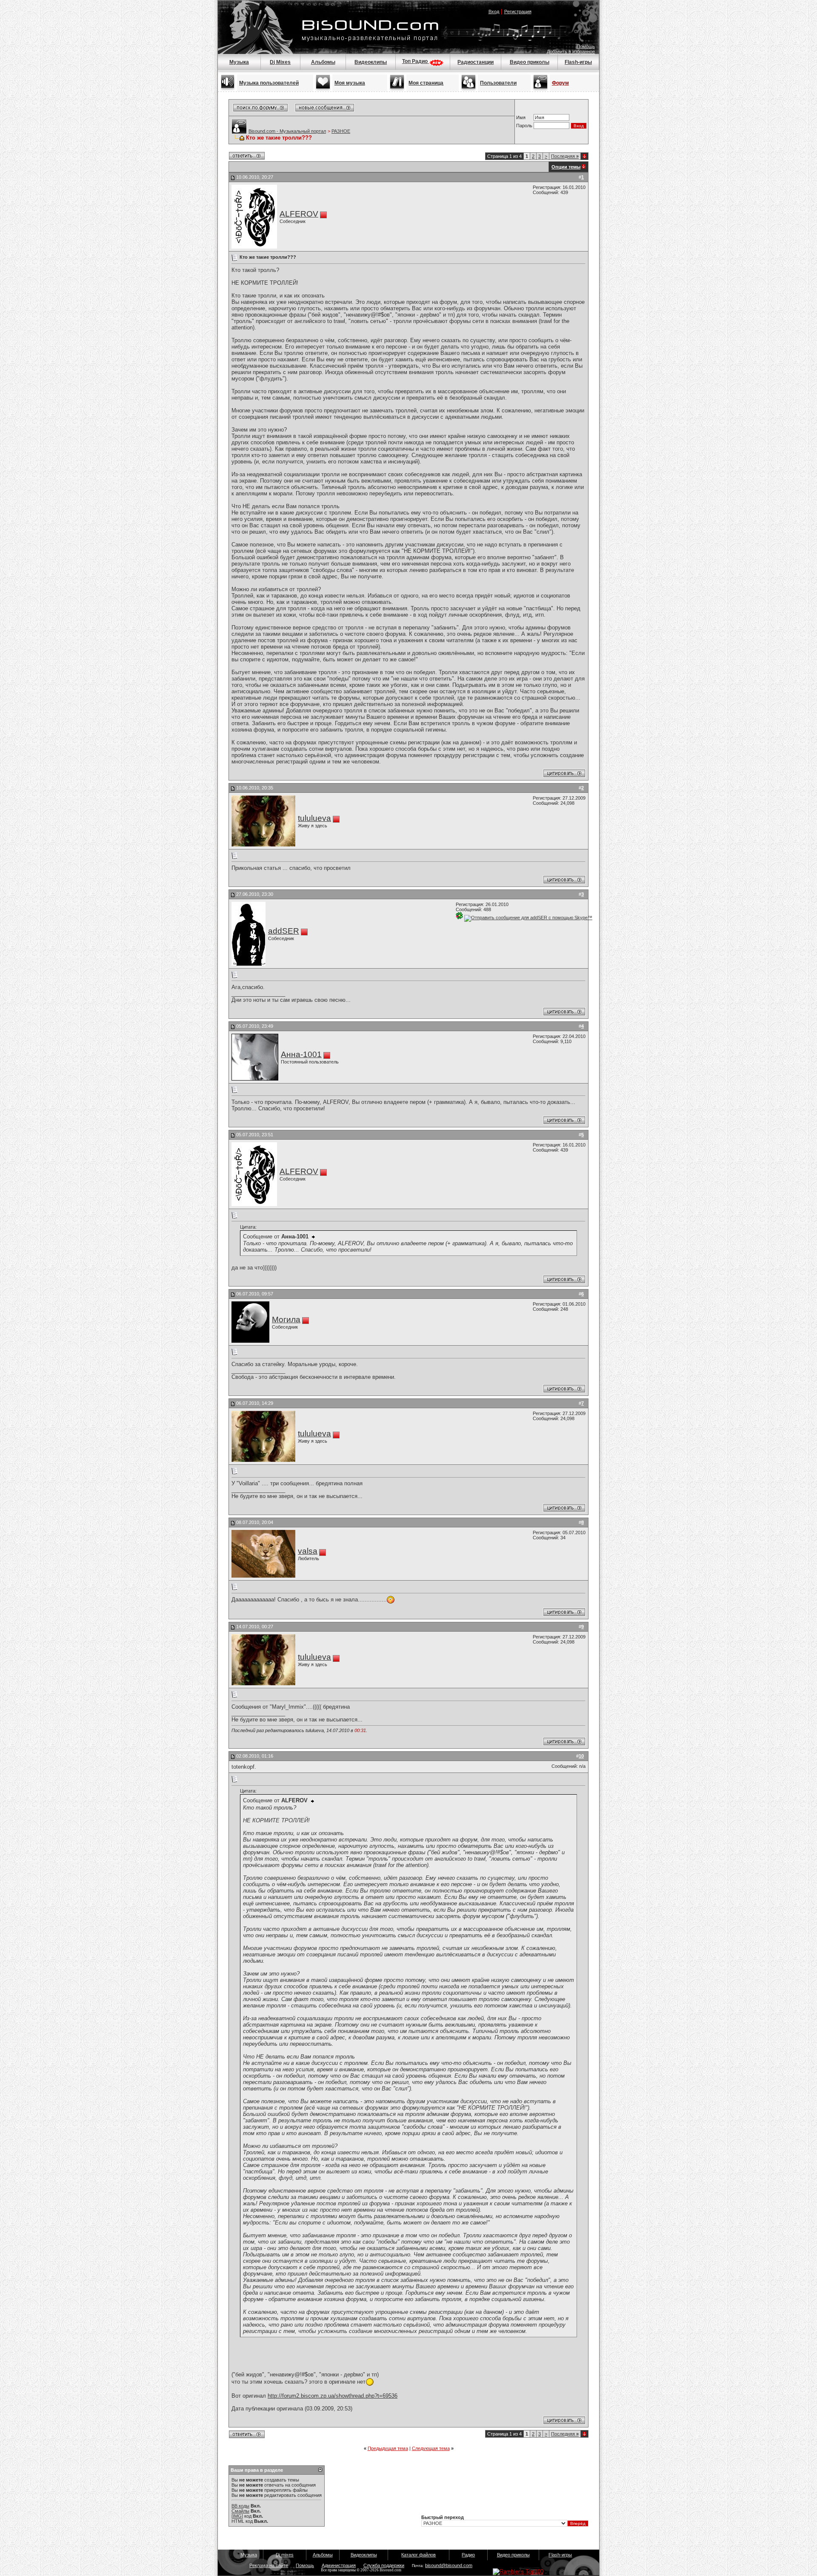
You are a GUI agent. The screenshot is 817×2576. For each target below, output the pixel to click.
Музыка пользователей (269, 83)
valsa (308, 1551)
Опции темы (566, 167)
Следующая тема (431, 2448)
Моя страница (426, 83)
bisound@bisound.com (449, 2565)
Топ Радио (416, 61)
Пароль (524, 126)
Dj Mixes (280, 62)
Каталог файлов (418, 2555)
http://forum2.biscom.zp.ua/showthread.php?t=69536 (333, 2396)
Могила (286, 1319)
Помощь (586, 46)
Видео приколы (530, 62)
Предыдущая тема (388, 2448)
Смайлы (240, 2511)
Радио (468, 2555)
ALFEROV (299, 214)
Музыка (239, 62)
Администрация (339, 2565)
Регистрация (518, 11)
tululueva (314, 818)
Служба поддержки (384, 2565)
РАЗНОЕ (341, 131)
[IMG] (237, 2516)
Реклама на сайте (269, 2565)
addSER (284, 931)
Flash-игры (578, 62)
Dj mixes (285, 2555)
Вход (494, 11)
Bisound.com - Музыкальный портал (287, 131)
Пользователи (498, 83)
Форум (560, 83)
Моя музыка (350, 83)
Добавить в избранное (571, 51)
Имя (521, 117)
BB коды (240, 2506)
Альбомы (323, 62)
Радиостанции (476, 62)
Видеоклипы (371, 62)
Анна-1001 (301, 1054)
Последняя (565, 156)
